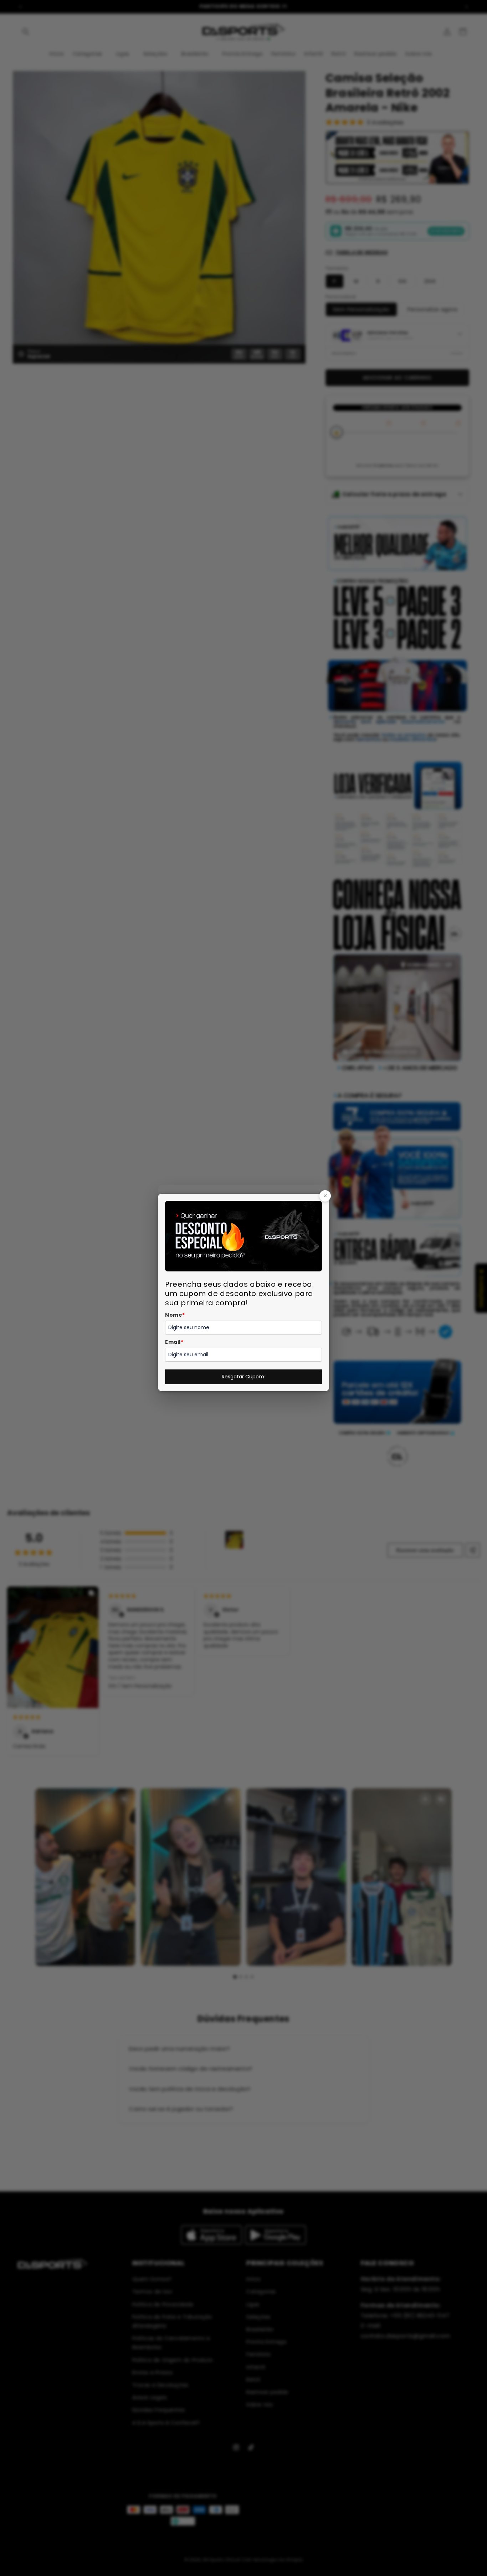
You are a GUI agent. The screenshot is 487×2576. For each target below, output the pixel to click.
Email (174, 1342)
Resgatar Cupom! (244, 1377)
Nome (175, 1315)
